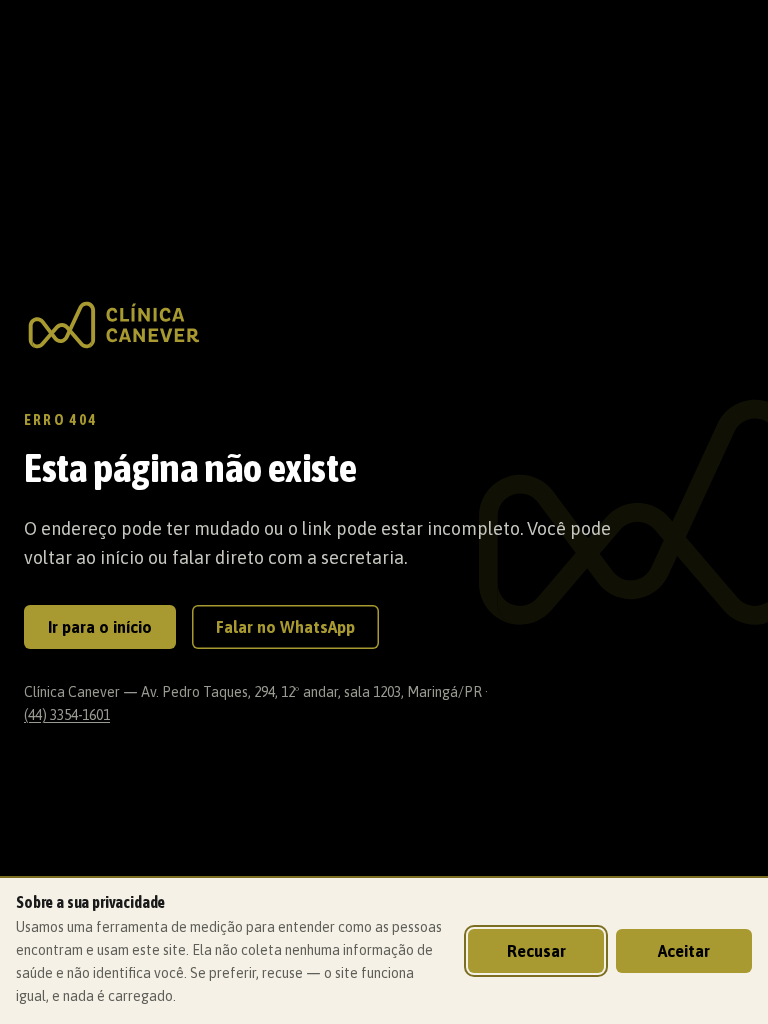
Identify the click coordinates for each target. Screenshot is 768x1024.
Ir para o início (100, 627)
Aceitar (684, 951)
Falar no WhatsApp (285, 627)
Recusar (536, 951)
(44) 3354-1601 (67, 715)
